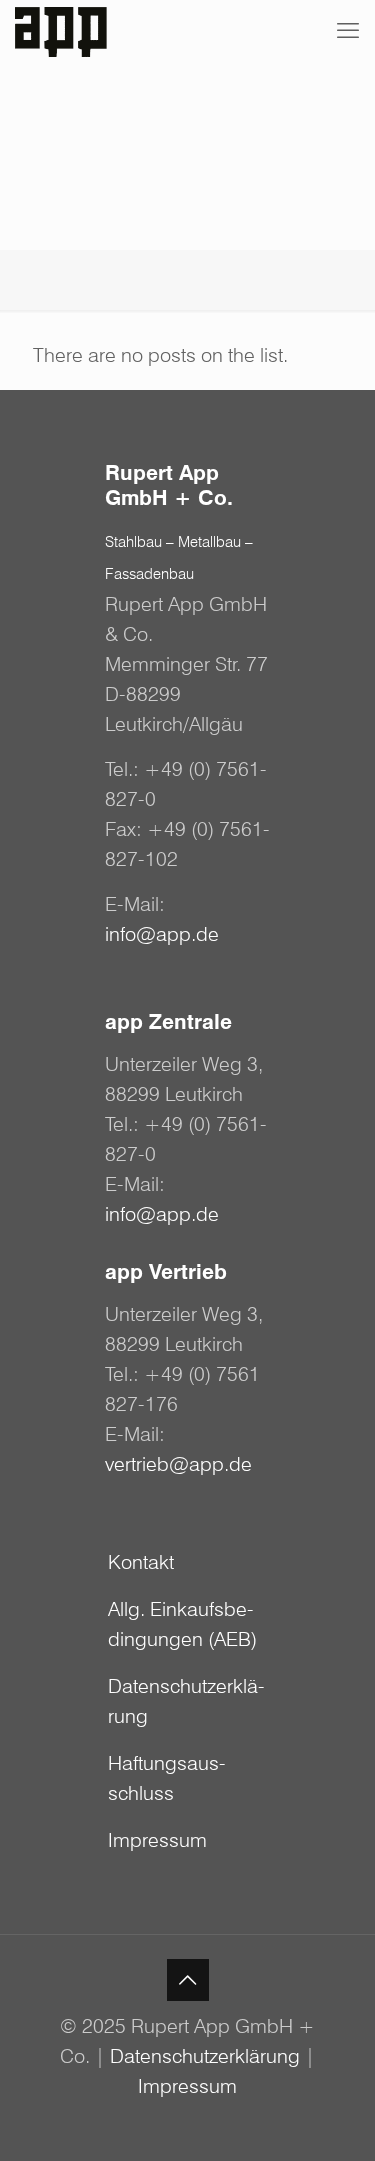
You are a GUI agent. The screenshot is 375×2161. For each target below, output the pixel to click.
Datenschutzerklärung (186, 1701)
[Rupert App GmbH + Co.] (67, 30)
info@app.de (162, 934)
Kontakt (141, 1562)
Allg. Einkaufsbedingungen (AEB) (182, 1624)
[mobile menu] (348, 30)
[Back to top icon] (188, 1980)
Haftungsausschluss (167, 1778)
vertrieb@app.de (178, 1464)
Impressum (157, 1840)
